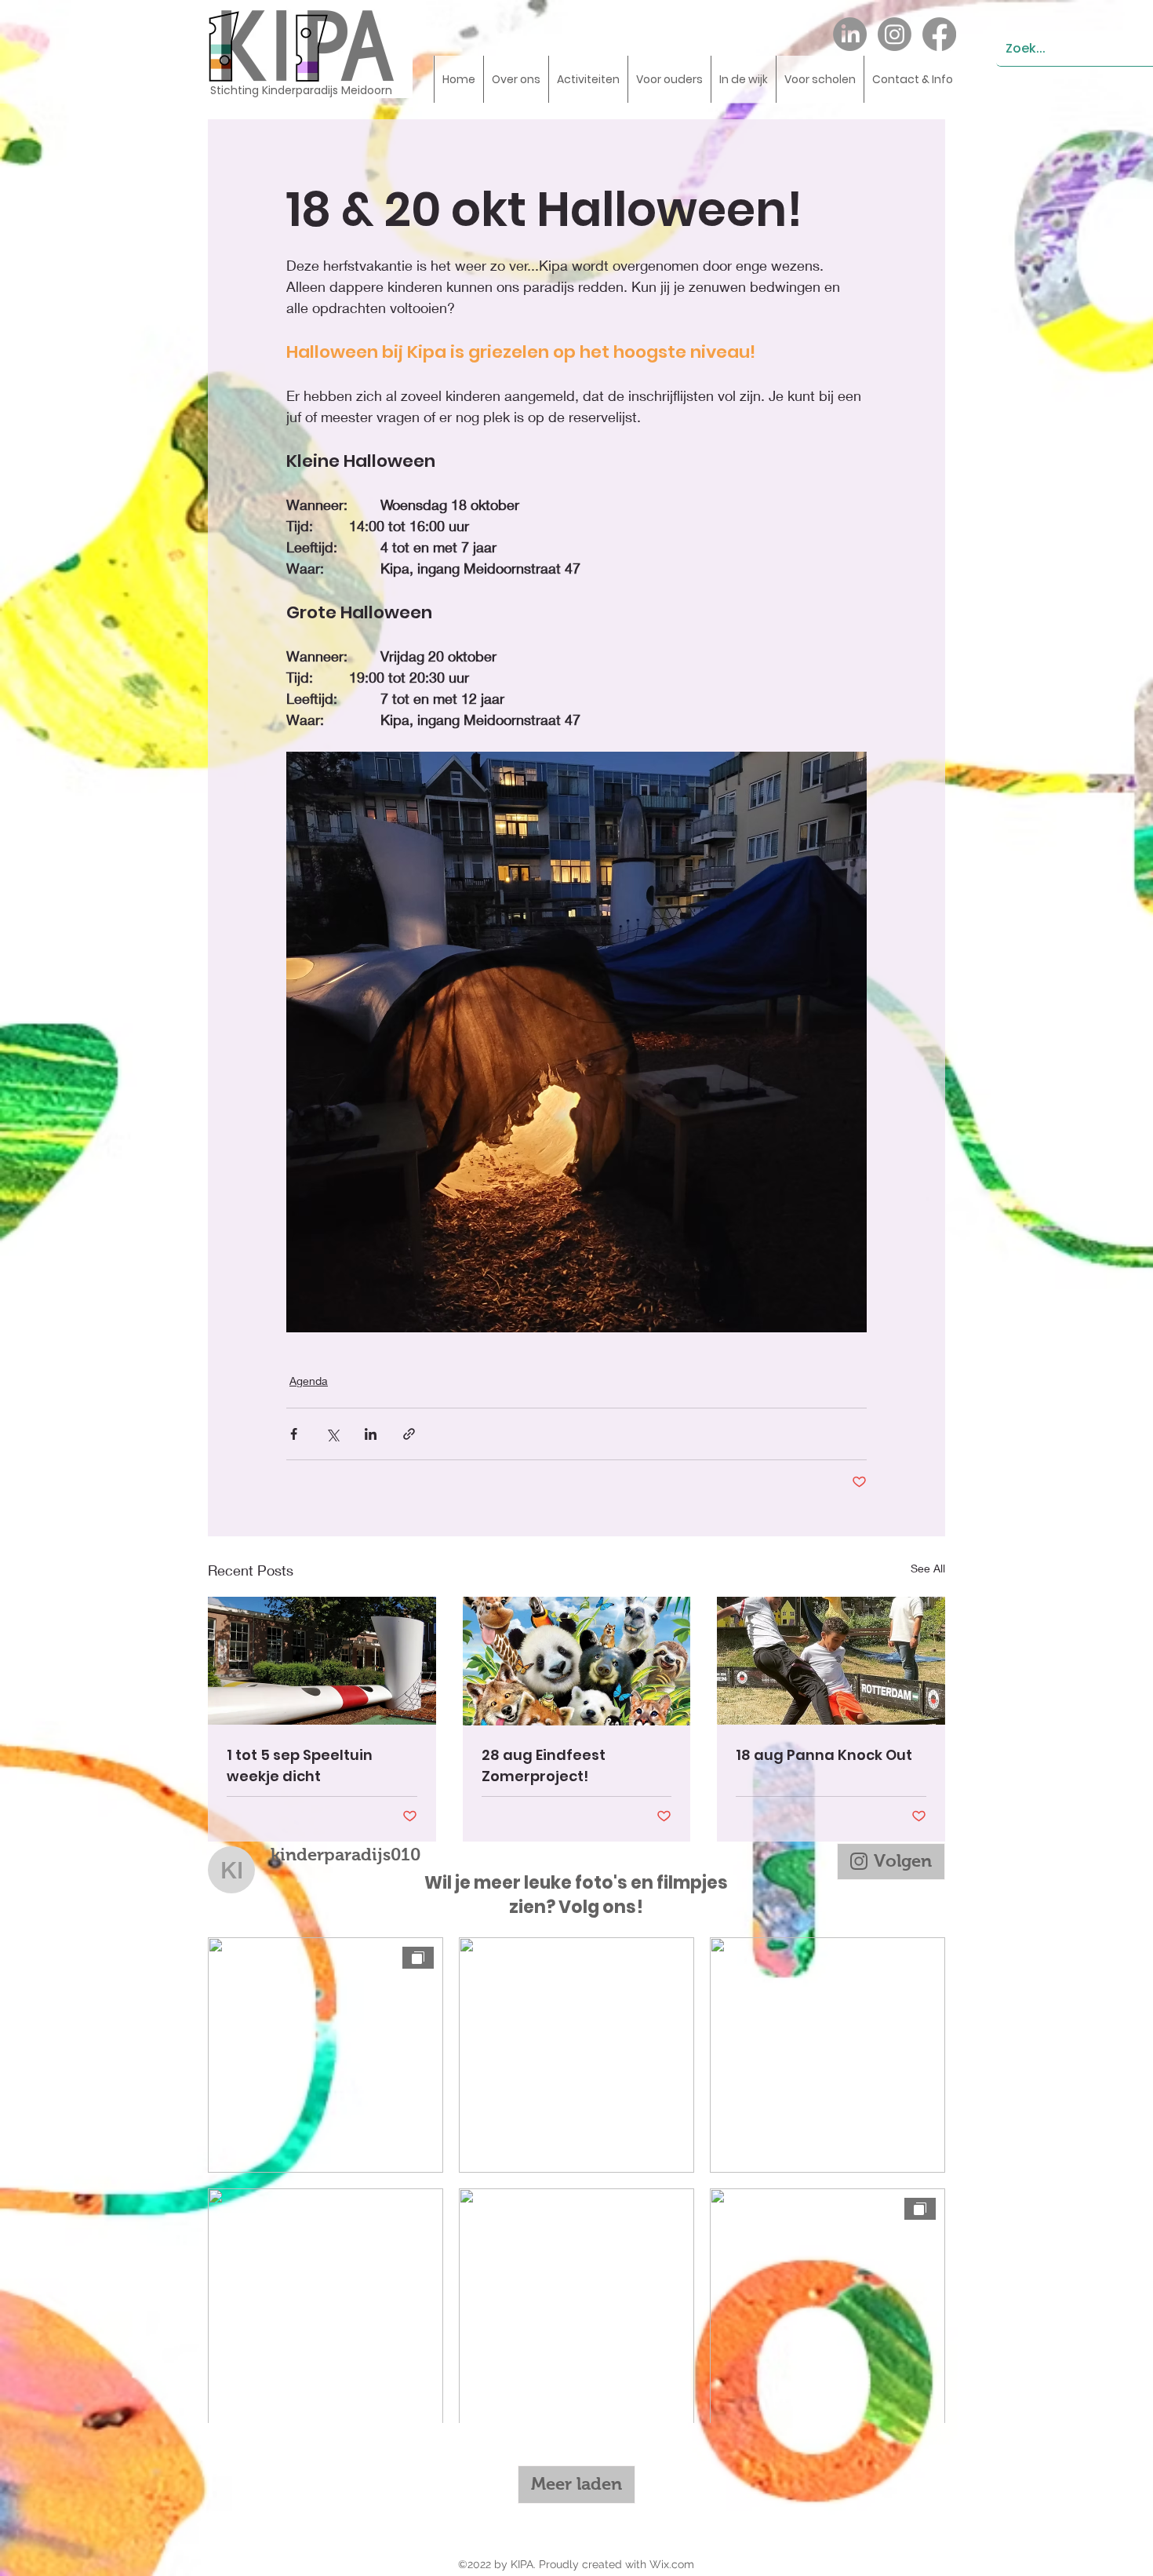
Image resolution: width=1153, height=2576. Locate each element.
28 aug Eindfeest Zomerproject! (544, 1765)
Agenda (309, 1381)
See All (928, 1568)
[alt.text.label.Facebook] (939, 34)
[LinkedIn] (850, 34)
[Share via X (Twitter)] (332, 1434)
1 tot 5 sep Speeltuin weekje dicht (300, 1765)
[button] (516, 79)
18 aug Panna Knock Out (824, 1755)
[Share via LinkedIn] (371, 1434)
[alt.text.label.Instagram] (895, 34)
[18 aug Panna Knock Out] (831, 1661)
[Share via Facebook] (294, 1434)
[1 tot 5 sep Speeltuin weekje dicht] (322, 1661)
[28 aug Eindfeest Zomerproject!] (577, 1661)
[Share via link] (409, 1434)
